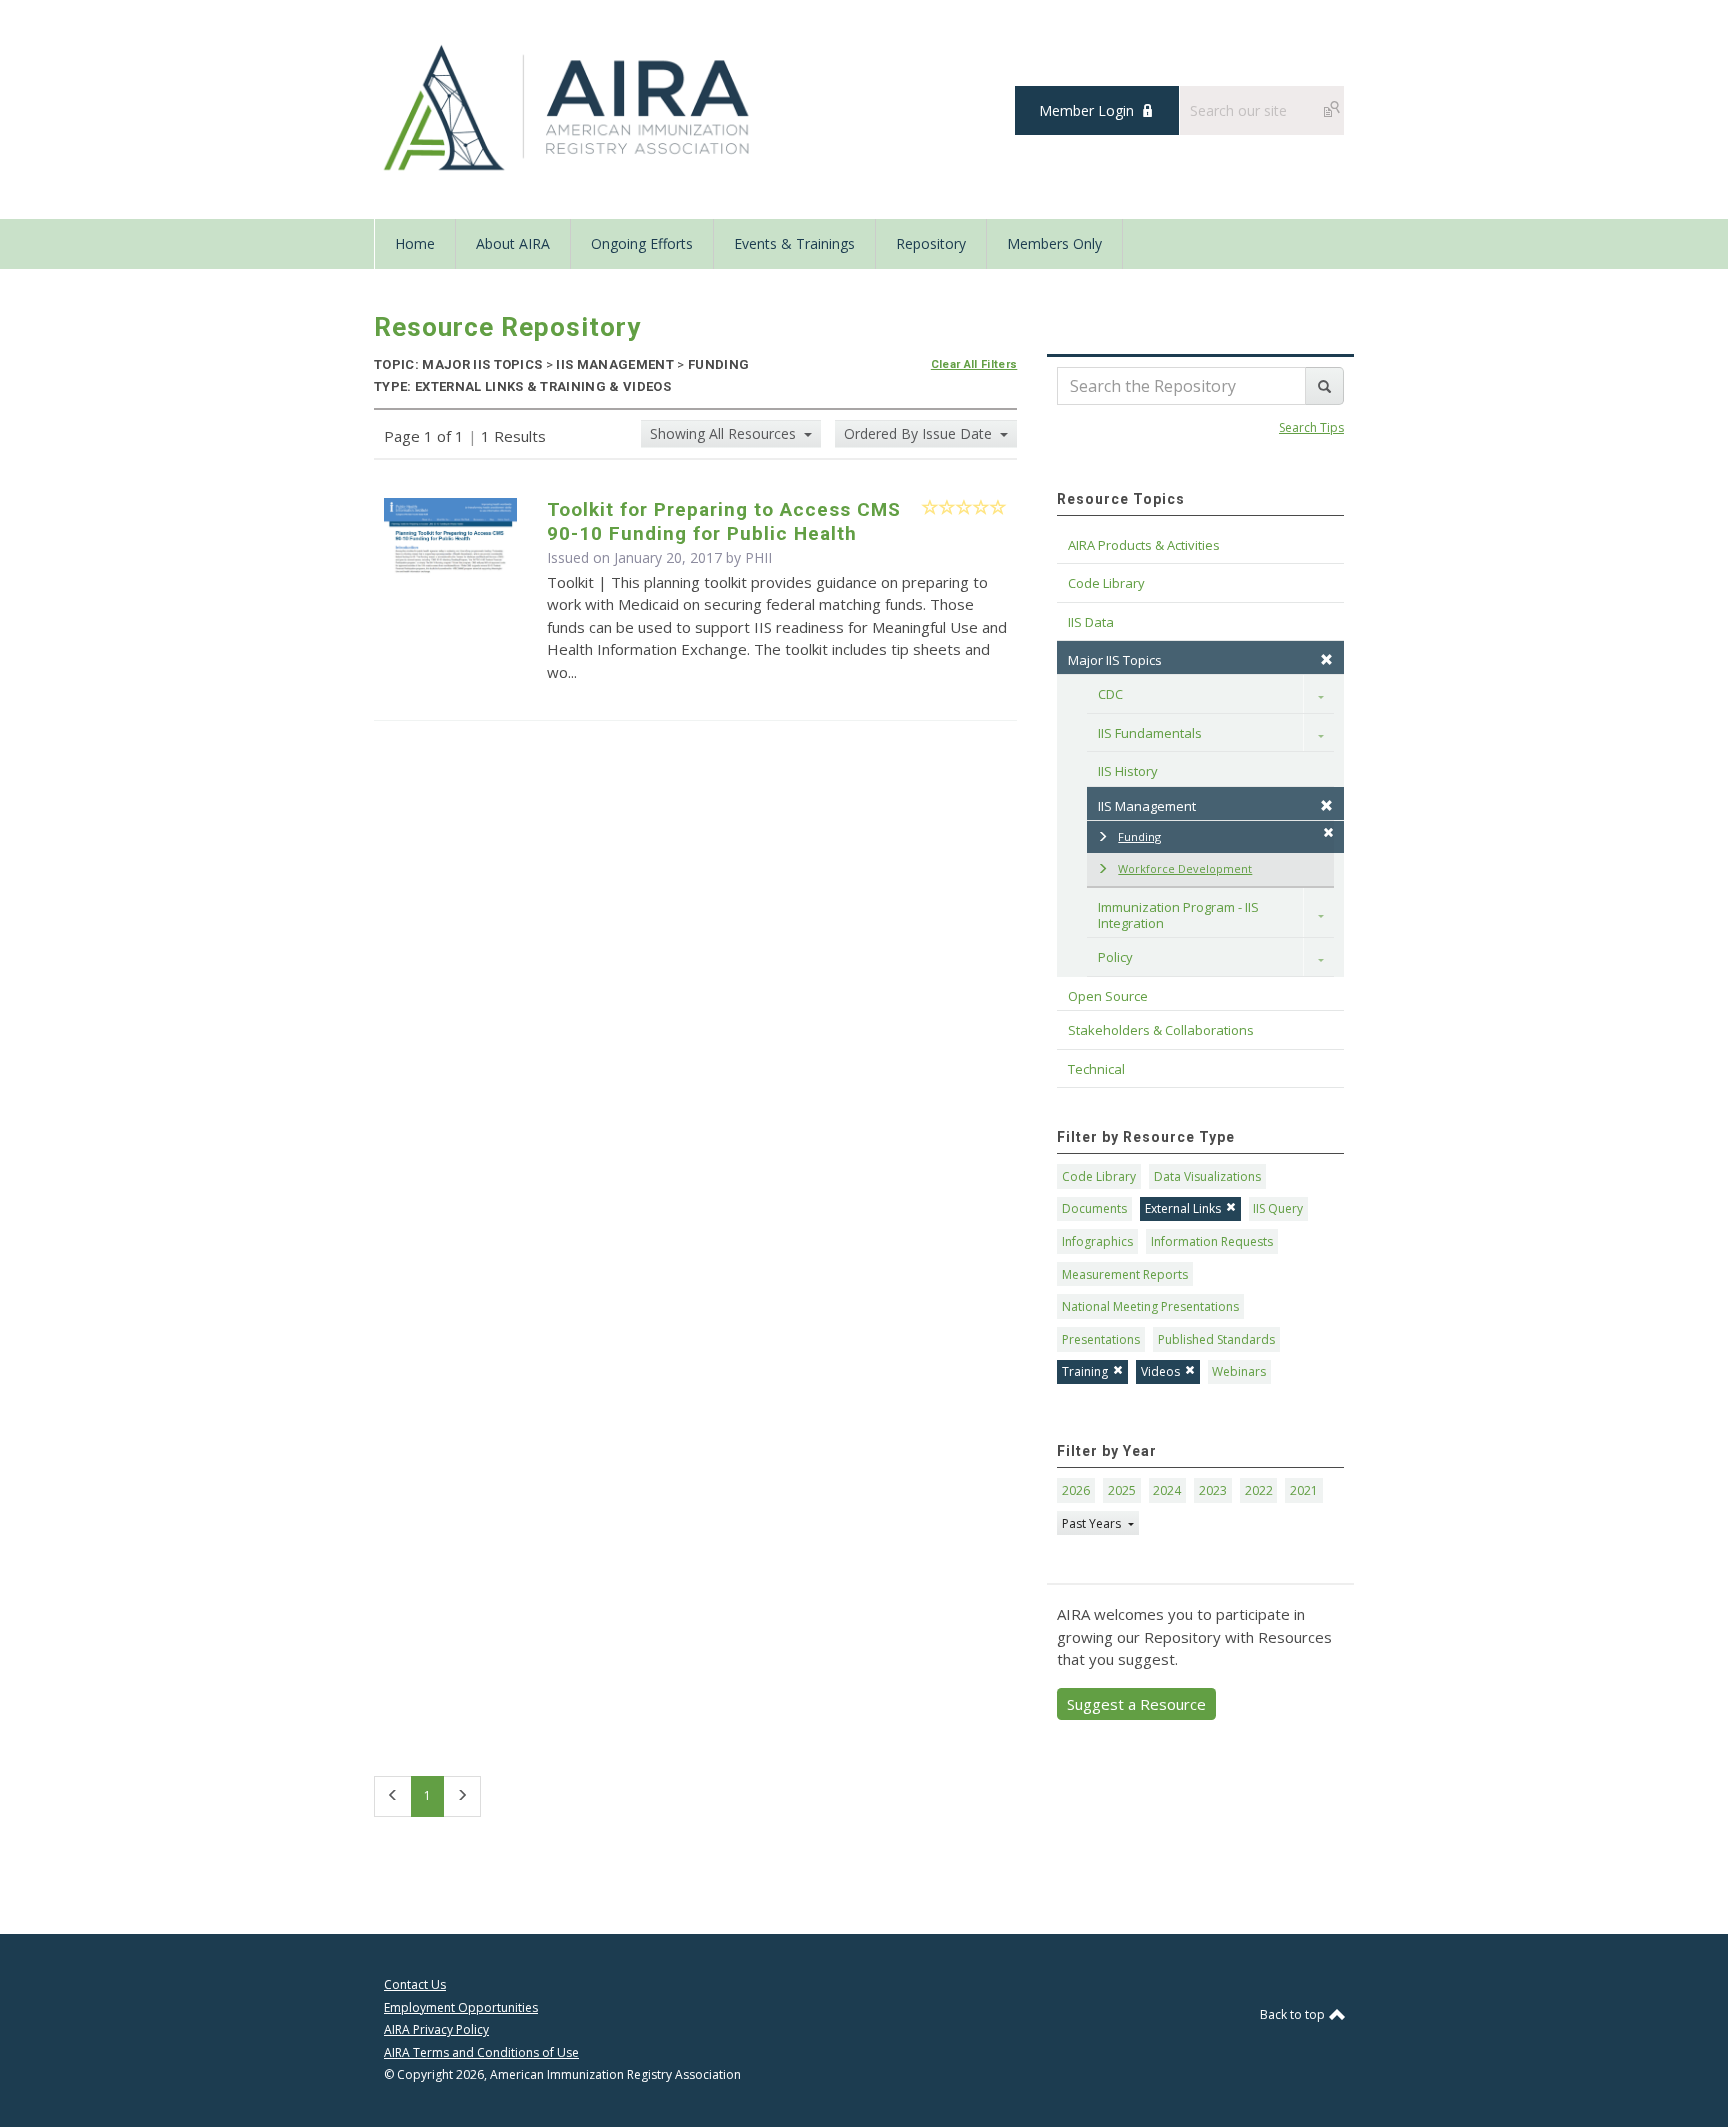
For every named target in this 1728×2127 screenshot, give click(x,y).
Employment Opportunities (461, 2007)
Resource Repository (507, 327)
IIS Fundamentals (1150, 733)
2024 (1167, 1490)
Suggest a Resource (1136, 1704)
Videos (1160, 1371)
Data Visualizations (1207, 1176)
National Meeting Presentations (1150, 1306)
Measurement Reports (1125, 1274)
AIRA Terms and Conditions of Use (481, 2052)
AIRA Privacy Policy (436, 2029)
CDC (1110, 694)
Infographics (1097, 1241)
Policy (1115, 957)
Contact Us (415, 1984)
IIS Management (1147, 806)
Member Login (1086, 110)
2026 (1076, 1490)
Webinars (1239, 1371)
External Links (1183, 1208)
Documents (1094, 1208)
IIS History (1128, 771)
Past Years (1093, 1523)
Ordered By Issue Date (920, 433)
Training (1085, 1371)
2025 (1122, 1490)
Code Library (1099, 1176)
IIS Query (1278, 1208)
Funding (1139, 836)
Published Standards (1216, 1339)
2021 (1304, 1490)
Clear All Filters (974, 364)
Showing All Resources (725, 433)
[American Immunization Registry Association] (568, 108)
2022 (1259, 1490)
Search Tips (1311, 427)
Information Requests (1212, 1241)
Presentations (1101, 1339)
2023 (1213, 1490)
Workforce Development (1185, 868)
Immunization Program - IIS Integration (1180, 915)
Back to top (1294, 2014)
